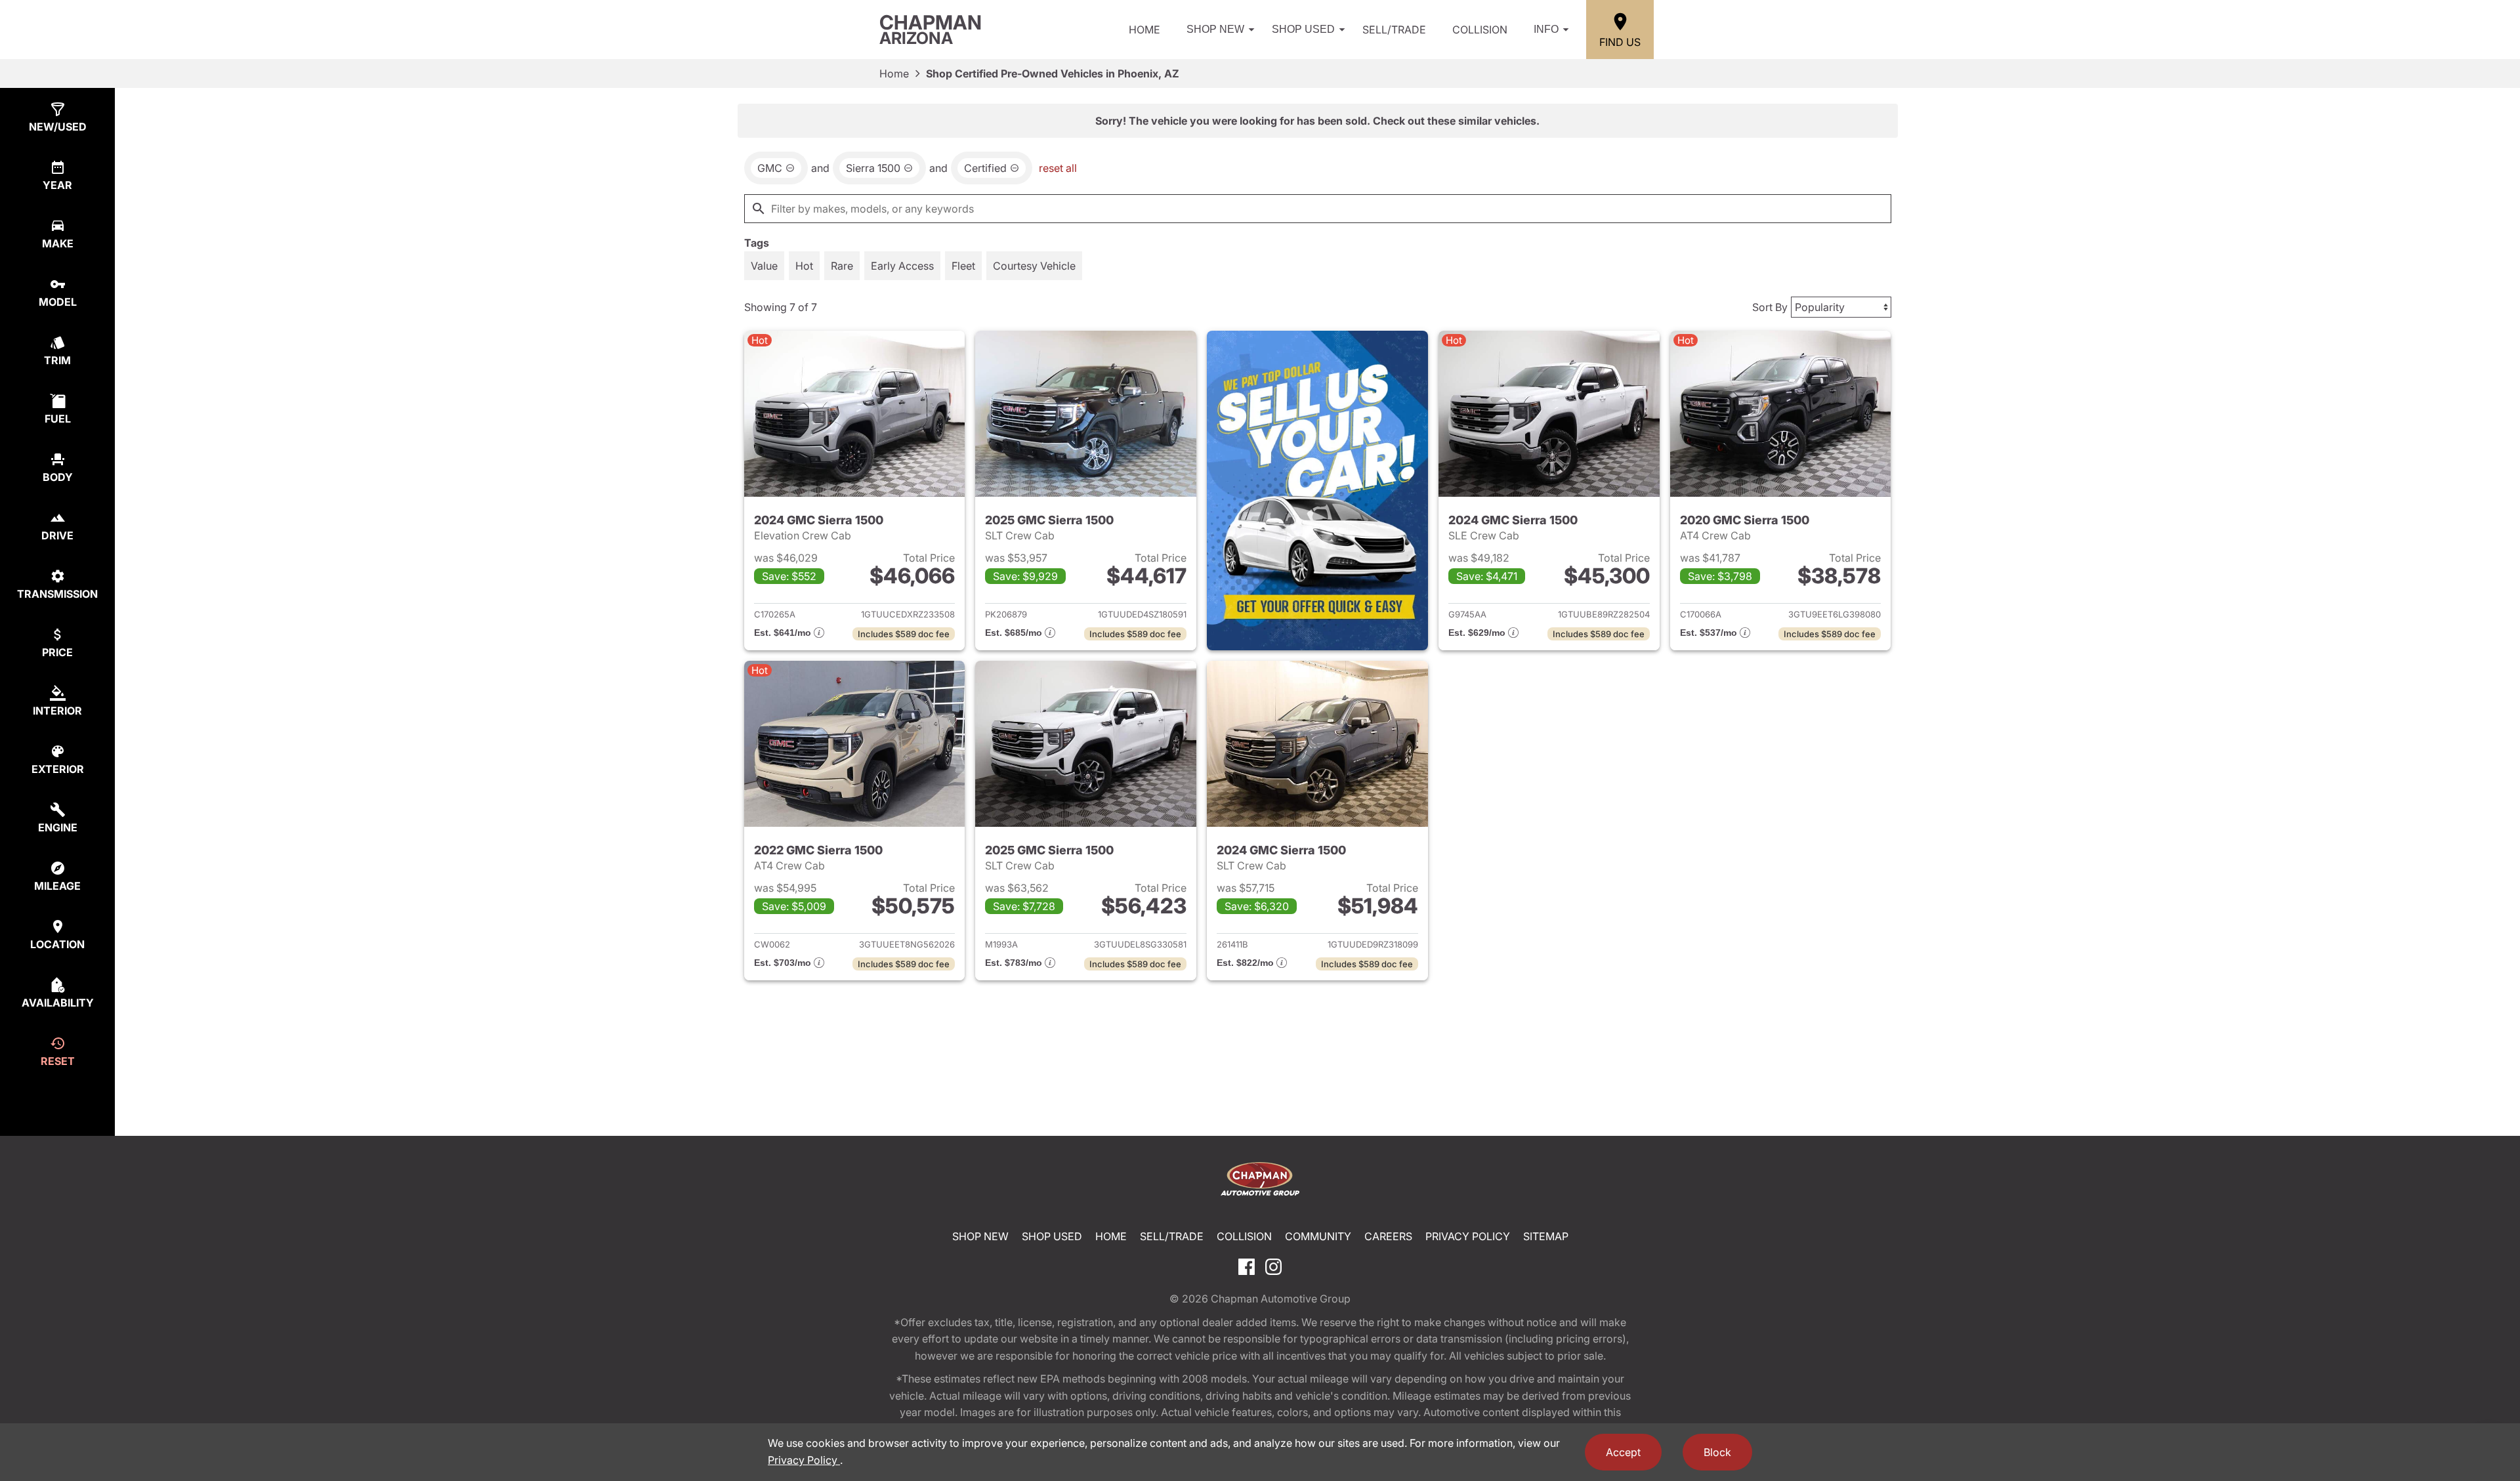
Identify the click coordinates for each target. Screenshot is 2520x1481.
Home (1144, 30)
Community (1318, 1236)
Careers (1388, 1236)
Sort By (1770, 307)
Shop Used (1303, 29)
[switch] (764, 266)
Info (1546, 29)
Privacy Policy (1468, 1236)
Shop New (1215, 29)
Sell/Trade (1394, 30)
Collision (1480, 30)
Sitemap (1546, 1236)
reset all (1058, 168)
